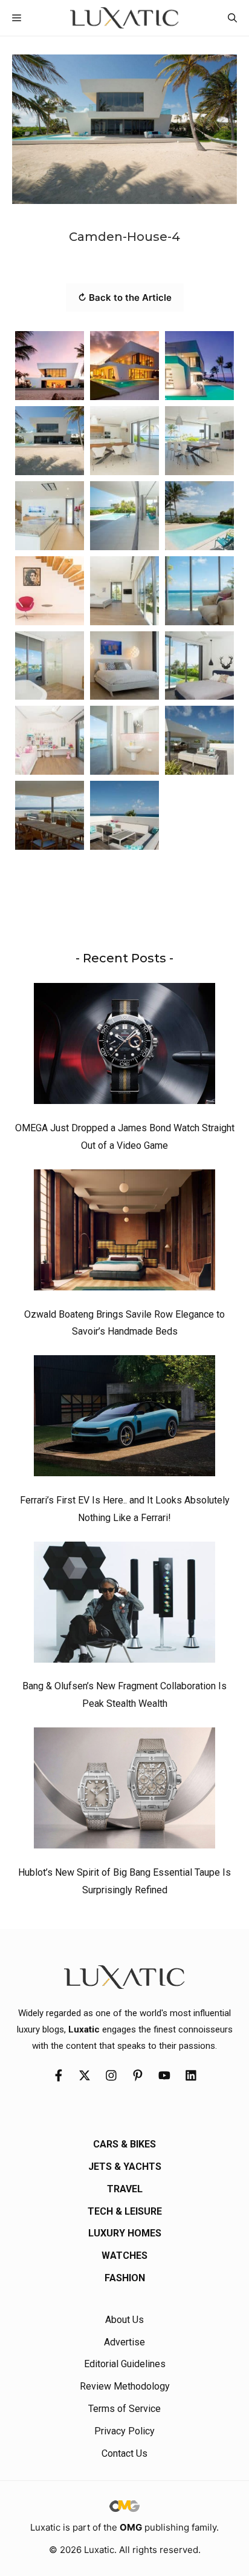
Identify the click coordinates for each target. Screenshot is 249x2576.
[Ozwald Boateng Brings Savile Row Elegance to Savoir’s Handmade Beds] (124, 1233)
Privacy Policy (124, 2431)
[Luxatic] (124, 18)
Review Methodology (125, 2386)
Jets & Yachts (125, 2167)
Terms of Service (124, 2409)
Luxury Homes (125, 2233)
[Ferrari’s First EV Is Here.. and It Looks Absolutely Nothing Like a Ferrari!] (124, 1419)
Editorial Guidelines (125, 2364)
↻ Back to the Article (125, 297)
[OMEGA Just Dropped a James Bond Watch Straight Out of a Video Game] (124, 1046)
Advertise (124, 2342)
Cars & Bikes (124, 2144)
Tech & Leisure (125, 2211)
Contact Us (124, 2453)
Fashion (125, 2278)
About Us (124, 2320)
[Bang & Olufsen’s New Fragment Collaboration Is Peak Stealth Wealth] (124, 1605)
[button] (232, 18)
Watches (124, 2256)
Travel (125, 2189)
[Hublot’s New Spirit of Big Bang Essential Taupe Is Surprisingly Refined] (124, 1791)
